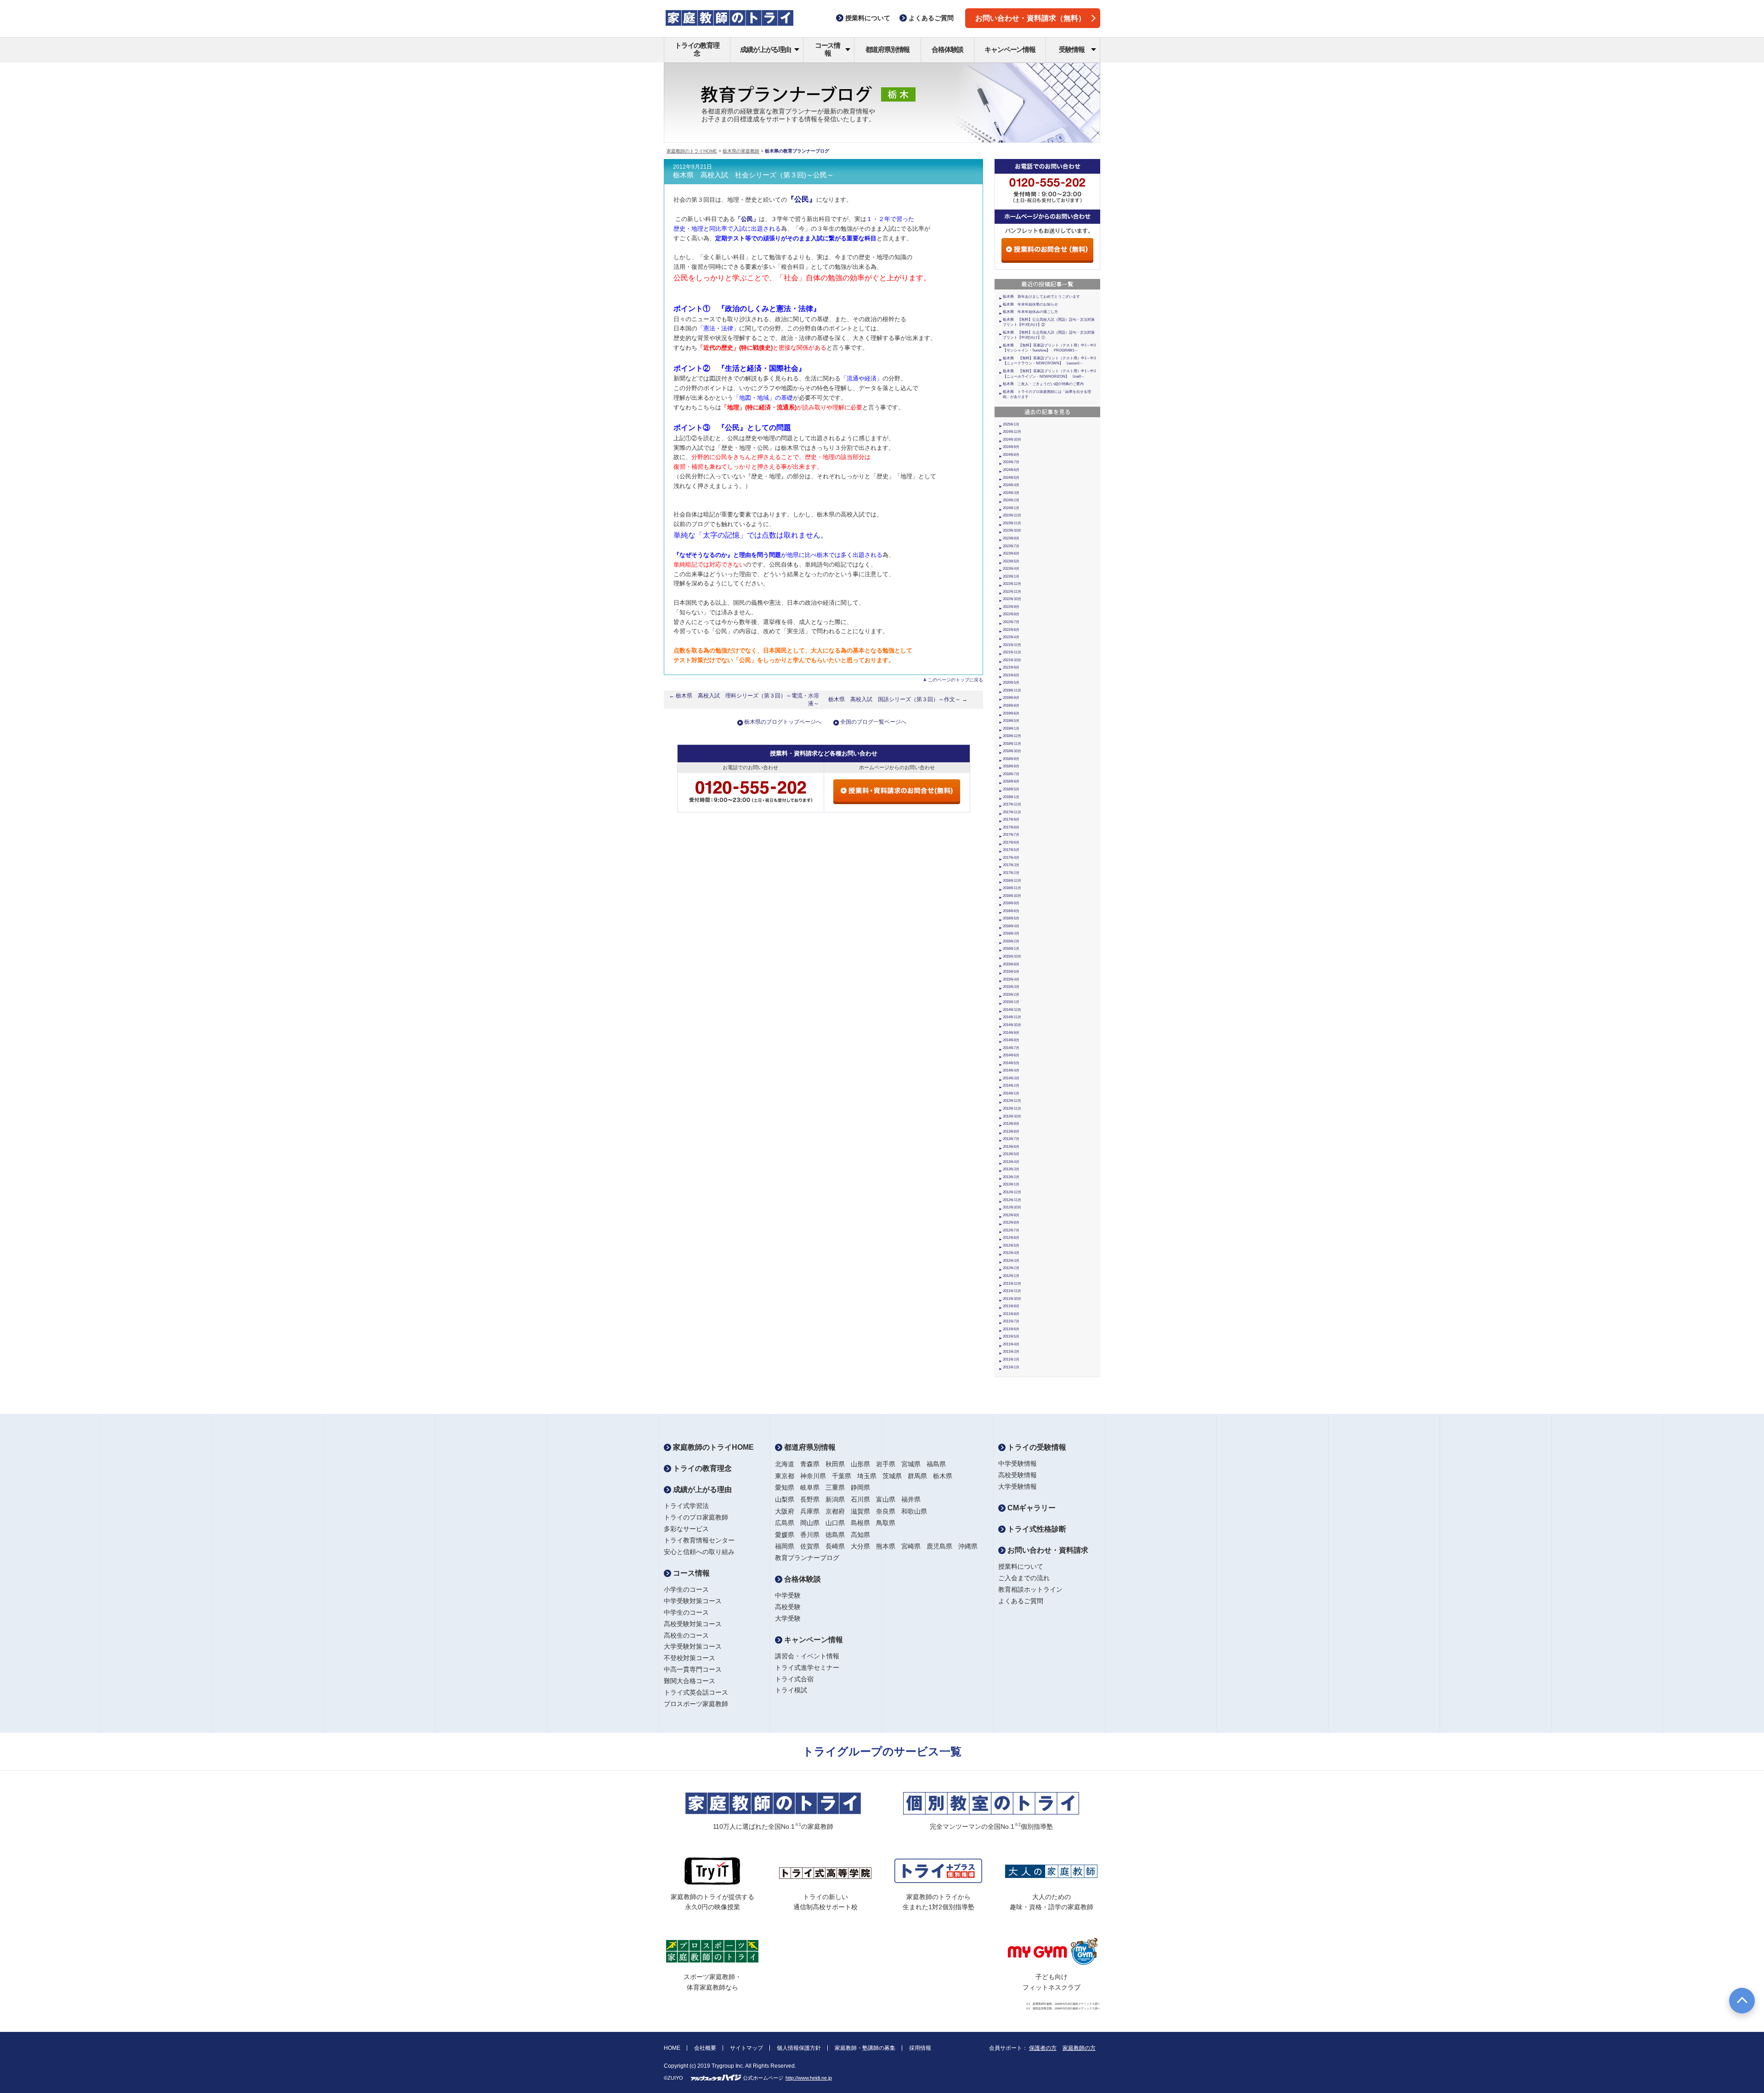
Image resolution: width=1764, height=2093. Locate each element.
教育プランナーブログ (807, 1558)
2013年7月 (1011, 1139)
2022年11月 (1012, 592)
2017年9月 (1011, 820)
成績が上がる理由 (765, 49)
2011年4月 (1011, 1344)
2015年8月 (1011, 964)
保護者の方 (1043, 2048)
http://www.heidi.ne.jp (809, 2078)
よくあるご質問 (1021, 1601)
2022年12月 (1012, 584)
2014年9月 (1011, 1033)
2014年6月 (1011, 1055)
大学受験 (788, 1618)
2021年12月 (1012, 645)
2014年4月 (1011, 1070)
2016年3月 (1011, 933)
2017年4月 (1011, 858)
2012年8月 (1011, 1222)
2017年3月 (1011, 865)
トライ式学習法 (686, 1506)
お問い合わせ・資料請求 (1047, 1550)
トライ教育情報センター (699, 1540)
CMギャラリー (1031, 1508)
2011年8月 (1011, 1314)
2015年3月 (1011, 987)
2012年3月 (1011, 1261)
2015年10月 (1012, 956)
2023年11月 (1012, 523)
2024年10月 (1012, 440)
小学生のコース (686, 1589)
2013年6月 (1011, 1147)
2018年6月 (1011, 781)
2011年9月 (1011, 1306)
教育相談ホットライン (1030, 1589)
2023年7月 (1011, 546)
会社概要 (705, 2048)
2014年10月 (1012, 1025)
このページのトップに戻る (955, 680)
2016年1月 (1011, 949)
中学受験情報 (1018, 1463)
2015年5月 (1011, 972)
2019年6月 (1011, 713)
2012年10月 (1012, 1207)
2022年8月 (1011, 614)
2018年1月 (1011, 797)
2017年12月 (1012, 804)
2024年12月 (1012, 432)
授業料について (1021, 1566)
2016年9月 (1011, 903)
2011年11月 (1012, 1291)
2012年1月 (1011, 1276)
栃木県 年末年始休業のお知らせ (1030, 304)
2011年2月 (1011, 1359)
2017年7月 (1011, 835)
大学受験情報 (1018, 1486)
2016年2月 (1011, 941)
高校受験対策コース (693, 1624)
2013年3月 (1011, 1169)
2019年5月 (1011, 721)
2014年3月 (1011, 1078)
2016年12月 (1012, 881)
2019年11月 (1012, 690)
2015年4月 (1011, 979)
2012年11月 (1012, 1200)
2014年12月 (1012, 1010)
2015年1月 (1011, 1002)
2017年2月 (1011, 873)
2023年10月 (1012, 530)
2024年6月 (1011, 470)
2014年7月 (1011, 1048)
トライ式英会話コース (696, 1692)
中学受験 (788, 1595)
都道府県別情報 (888, 49)
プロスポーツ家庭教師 (696, 1704)
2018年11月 (1012, 744)
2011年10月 (1012, 1299)
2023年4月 (1011, 569)
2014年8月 (1011, 1040)
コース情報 (828, 49)
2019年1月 (1011, 729)
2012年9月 (1011, 1215)
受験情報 (1071, 49)
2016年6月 (1011, 911)
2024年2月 (1011, 500)
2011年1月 (1011, 1367)
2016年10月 (1012, 896)
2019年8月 (1011, 706)
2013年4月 (1011, 1162)
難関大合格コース (690, 1681)
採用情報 (920, 2048)
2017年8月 (1011, 827)
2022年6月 (1011, 630)
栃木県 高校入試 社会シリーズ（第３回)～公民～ (753, 175)
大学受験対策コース (693, 1646)
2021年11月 (1012, 652)
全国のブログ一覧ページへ (873, 722)
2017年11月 (1012, 812)
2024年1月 (1011, 508)
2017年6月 (1011, 842)
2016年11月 (1012, 888)
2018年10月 (1012, 751)
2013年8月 (1011, 1132)
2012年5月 (1011, 1245)
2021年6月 (1011, 675)
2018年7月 (1011, 774)
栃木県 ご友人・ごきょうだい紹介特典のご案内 (1043, 384)
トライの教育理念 (697, 49)
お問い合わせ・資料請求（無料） (1030, 18)
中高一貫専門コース (693, 1669)
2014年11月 (1012, 1017)
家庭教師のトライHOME (692, 151)
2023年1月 (1011, 576)
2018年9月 (1011, 759)
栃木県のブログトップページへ (783, 722)
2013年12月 (1012, 1101)
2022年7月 (1011, 622)
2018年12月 (1012, 736)
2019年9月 (1011, 698)
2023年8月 (1011, 538)
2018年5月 (1011, 789)
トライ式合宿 (794, 1679)
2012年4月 (1011, 1253)
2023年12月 (1012, 515)
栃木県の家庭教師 (741, 151)
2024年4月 (1011, 485)
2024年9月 (1011, 447)
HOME (672, 2048)
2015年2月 (1011, 995)
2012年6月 (1011, 1238)
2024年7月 (1011, 462)
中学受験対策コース (693, 1601)
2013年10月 (1012, 1116)
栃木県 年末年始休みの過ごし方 (1030, 312)
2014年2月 (1011, 1086)
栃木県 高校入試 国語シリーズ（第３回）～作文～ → (898, 699)
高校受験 (788, 1607)
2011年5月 (1011, 1336)
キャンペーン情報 (1010, 49)
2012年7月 (1011, 1230)
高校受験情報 (1018, 1475)
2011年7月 (1011, 1321)
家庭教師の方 (1079, 2048)
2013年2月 (1011, 1177)
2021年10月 (1012, 660)
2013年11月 (1012, 1109)
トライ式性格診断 (1036, 1529)
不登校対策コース (690, 1658)
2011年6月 (1011, 1329)
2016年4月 (1011, 926)
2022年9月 (1011, 607)
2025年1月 (1011, 424)
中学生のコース (686, 1612)
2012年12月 (1012, 1192)
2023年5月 (1011, 561)
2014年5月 (1011, 1063)
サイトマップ (746, 2048)
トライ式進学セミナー (807, 1668)
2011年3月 (1011, 1352)
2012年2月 (1011, 1268)
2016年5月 (1011, 918)
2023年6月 (1011, 553)
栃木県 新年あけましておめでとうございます (1041, 297)
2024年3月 (1011, 493)
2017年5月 (1011, 850)
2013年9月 (1011, 1124)
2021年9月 (1011, 667)
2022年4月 (1011, 637)
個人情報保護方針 (799, 2048)
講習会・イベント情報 (807, 1656)
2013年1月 (1011, 1184)
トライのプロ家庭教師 (696, 1517)
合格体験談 (947, 49)
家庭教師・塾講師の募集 (865, 2048)
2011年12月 (1012, 1284)
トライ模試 (791, 1690)
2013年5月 (1011, 1154)
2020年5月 (1011, 683)
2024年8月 (1011, 455)
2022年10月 (1012, 599)
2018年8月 (1011, 766)
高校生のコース (686, 1635)
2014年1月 (1011, 1093)
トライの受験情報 (1036, 1447)
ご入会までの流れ (1024, 1578)
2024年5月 (1011, 478)
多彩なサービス (686, 1529)
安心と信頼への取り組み (699, 1552)
